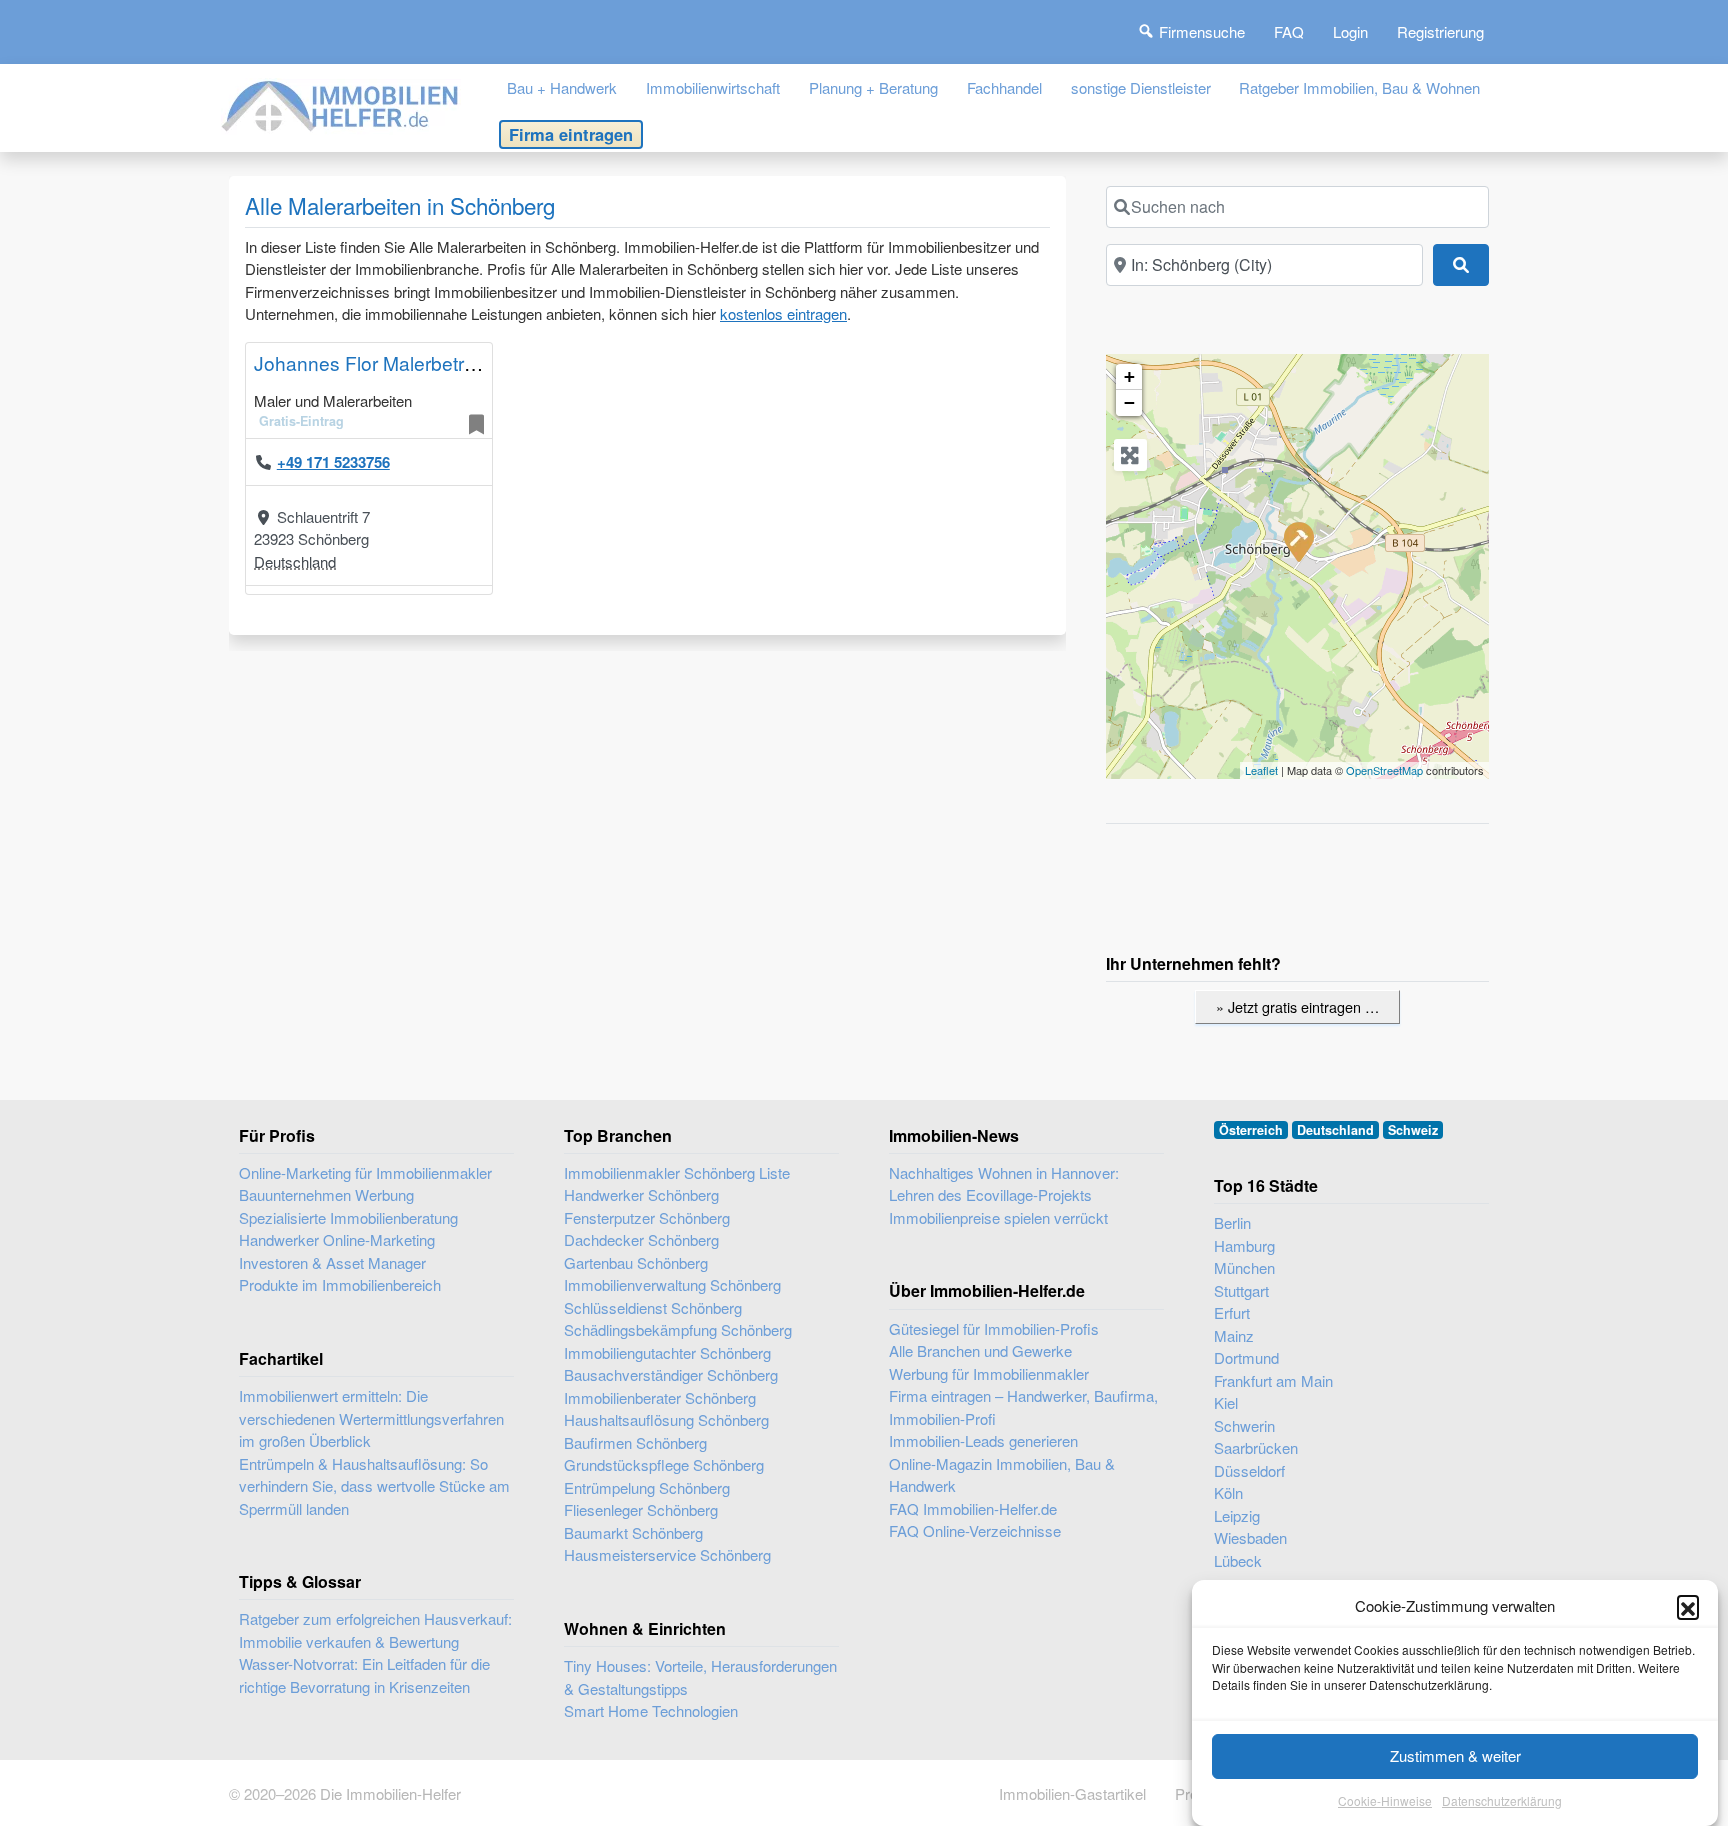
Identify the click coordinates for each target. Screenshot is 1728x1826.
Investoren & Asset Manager (332, 1262)
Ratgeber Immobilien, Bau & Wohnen (1359, 87)
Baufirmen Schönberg (635, 1442)
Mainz (1234, 1335)
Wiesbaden (1250, 1537)
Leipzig (1237, 1515)
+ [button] (1129, 376)
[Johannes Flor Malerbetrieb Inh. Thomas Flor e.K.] (1298, 541)
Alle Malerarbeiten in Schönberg (400, 205)
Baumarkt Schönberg (633, 1532)
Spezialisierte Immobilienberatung (348, 1217)
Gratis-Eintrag (301, 421)
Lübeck (1238, 1560)
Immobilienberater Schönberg (660, 1397)
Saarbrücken (1256, 1447)
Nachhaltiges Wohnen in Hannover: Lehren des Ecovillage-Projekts (1004, 1184)
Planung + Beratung (873, 87)
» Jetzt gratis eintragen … (1297, 1006)
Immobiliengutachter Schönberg (667, 1352)
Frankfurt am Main (1273, 1380)
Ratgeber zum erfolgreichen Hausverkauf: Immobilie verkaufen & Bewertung (375, 1630)
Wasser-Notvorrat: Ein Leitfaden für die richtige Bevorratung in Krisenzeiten (364, 1675)
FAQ (1289, 31)
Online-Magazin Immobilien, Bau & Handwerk (1002, 1475)
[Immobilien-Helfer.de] (341, 103)
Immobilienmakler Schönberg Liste (677, 1172)
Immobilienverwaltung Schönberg (672, 1284)
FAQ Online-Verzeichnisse (975, 1530)
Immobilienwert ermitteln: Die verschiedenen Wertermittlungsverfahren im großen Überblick (371, 1418)
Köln (1228, 1492)
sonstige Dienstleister (1141, 87)
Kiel (1226, 1402)
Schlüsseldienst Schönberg (653, 1307)
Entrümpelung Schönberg (647, 1487)
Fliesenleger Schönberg (641, 1509)
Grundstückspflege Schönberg (664, 1464)
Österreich (1251, 1130)
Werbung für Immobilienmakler (989, 1373)
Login (1350, 31)
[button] (1688, 1606)
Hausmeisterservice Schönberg (667, 1554)
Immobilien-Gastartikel (1072, 1793)
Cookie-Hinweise (1385, 1800)
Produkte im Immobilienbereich (340, 1284)
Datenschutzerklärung (1502, 1800)
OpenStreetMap (1384, 770)
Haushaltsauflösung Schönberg (666, 1419)
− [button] (1129, 402)
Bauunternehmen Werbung (326, 1194)
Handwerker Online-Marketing (337, 1239)
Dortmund (1246, 1357)
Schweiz (1413, 1130)
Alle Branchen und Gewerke (980, 1350)
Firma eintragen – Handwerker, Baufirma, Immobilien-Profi (1023, 1407)
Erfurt (1232, 1312)
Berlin (1232, 1222)
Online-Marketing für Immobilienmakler (365, 1172)
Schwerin (1244, 1425)
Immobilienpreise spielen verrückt (998, 1217)
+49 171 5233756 (333, 462)
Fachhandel (1004, 87)
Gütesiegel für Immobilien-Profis (994, 1328)
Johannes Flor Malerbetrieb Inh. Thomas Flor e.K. (467, 362)
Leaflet (1261, 770)
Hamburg (1244, 1245)
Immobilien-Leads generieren (983, 1440)
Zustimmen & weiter (1455, 1755)
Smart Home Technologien (651, 1710)
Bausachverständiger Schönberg (671, 1374)
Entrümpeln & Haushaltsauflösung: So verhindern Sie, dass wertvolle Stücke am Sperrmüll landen (374, 1486)
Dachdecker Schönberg (641, 1239)
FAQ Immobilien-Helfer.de (973, 1508)
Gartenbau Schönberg (636, 1262)
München (1244, 1267)
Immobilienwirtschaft (713, 87)
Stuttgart (1241, 1290)
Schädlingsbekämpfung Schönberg (678, 1329)
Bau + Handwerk (562, 87)
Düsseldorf (1249, 1470)
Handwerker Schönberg (641, 1194)
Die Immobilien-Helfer (390, 1793)
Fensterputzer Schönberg (647, 1217)
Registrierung (1440, 31)
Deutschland (295, 561)
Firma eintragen (571, 134)
